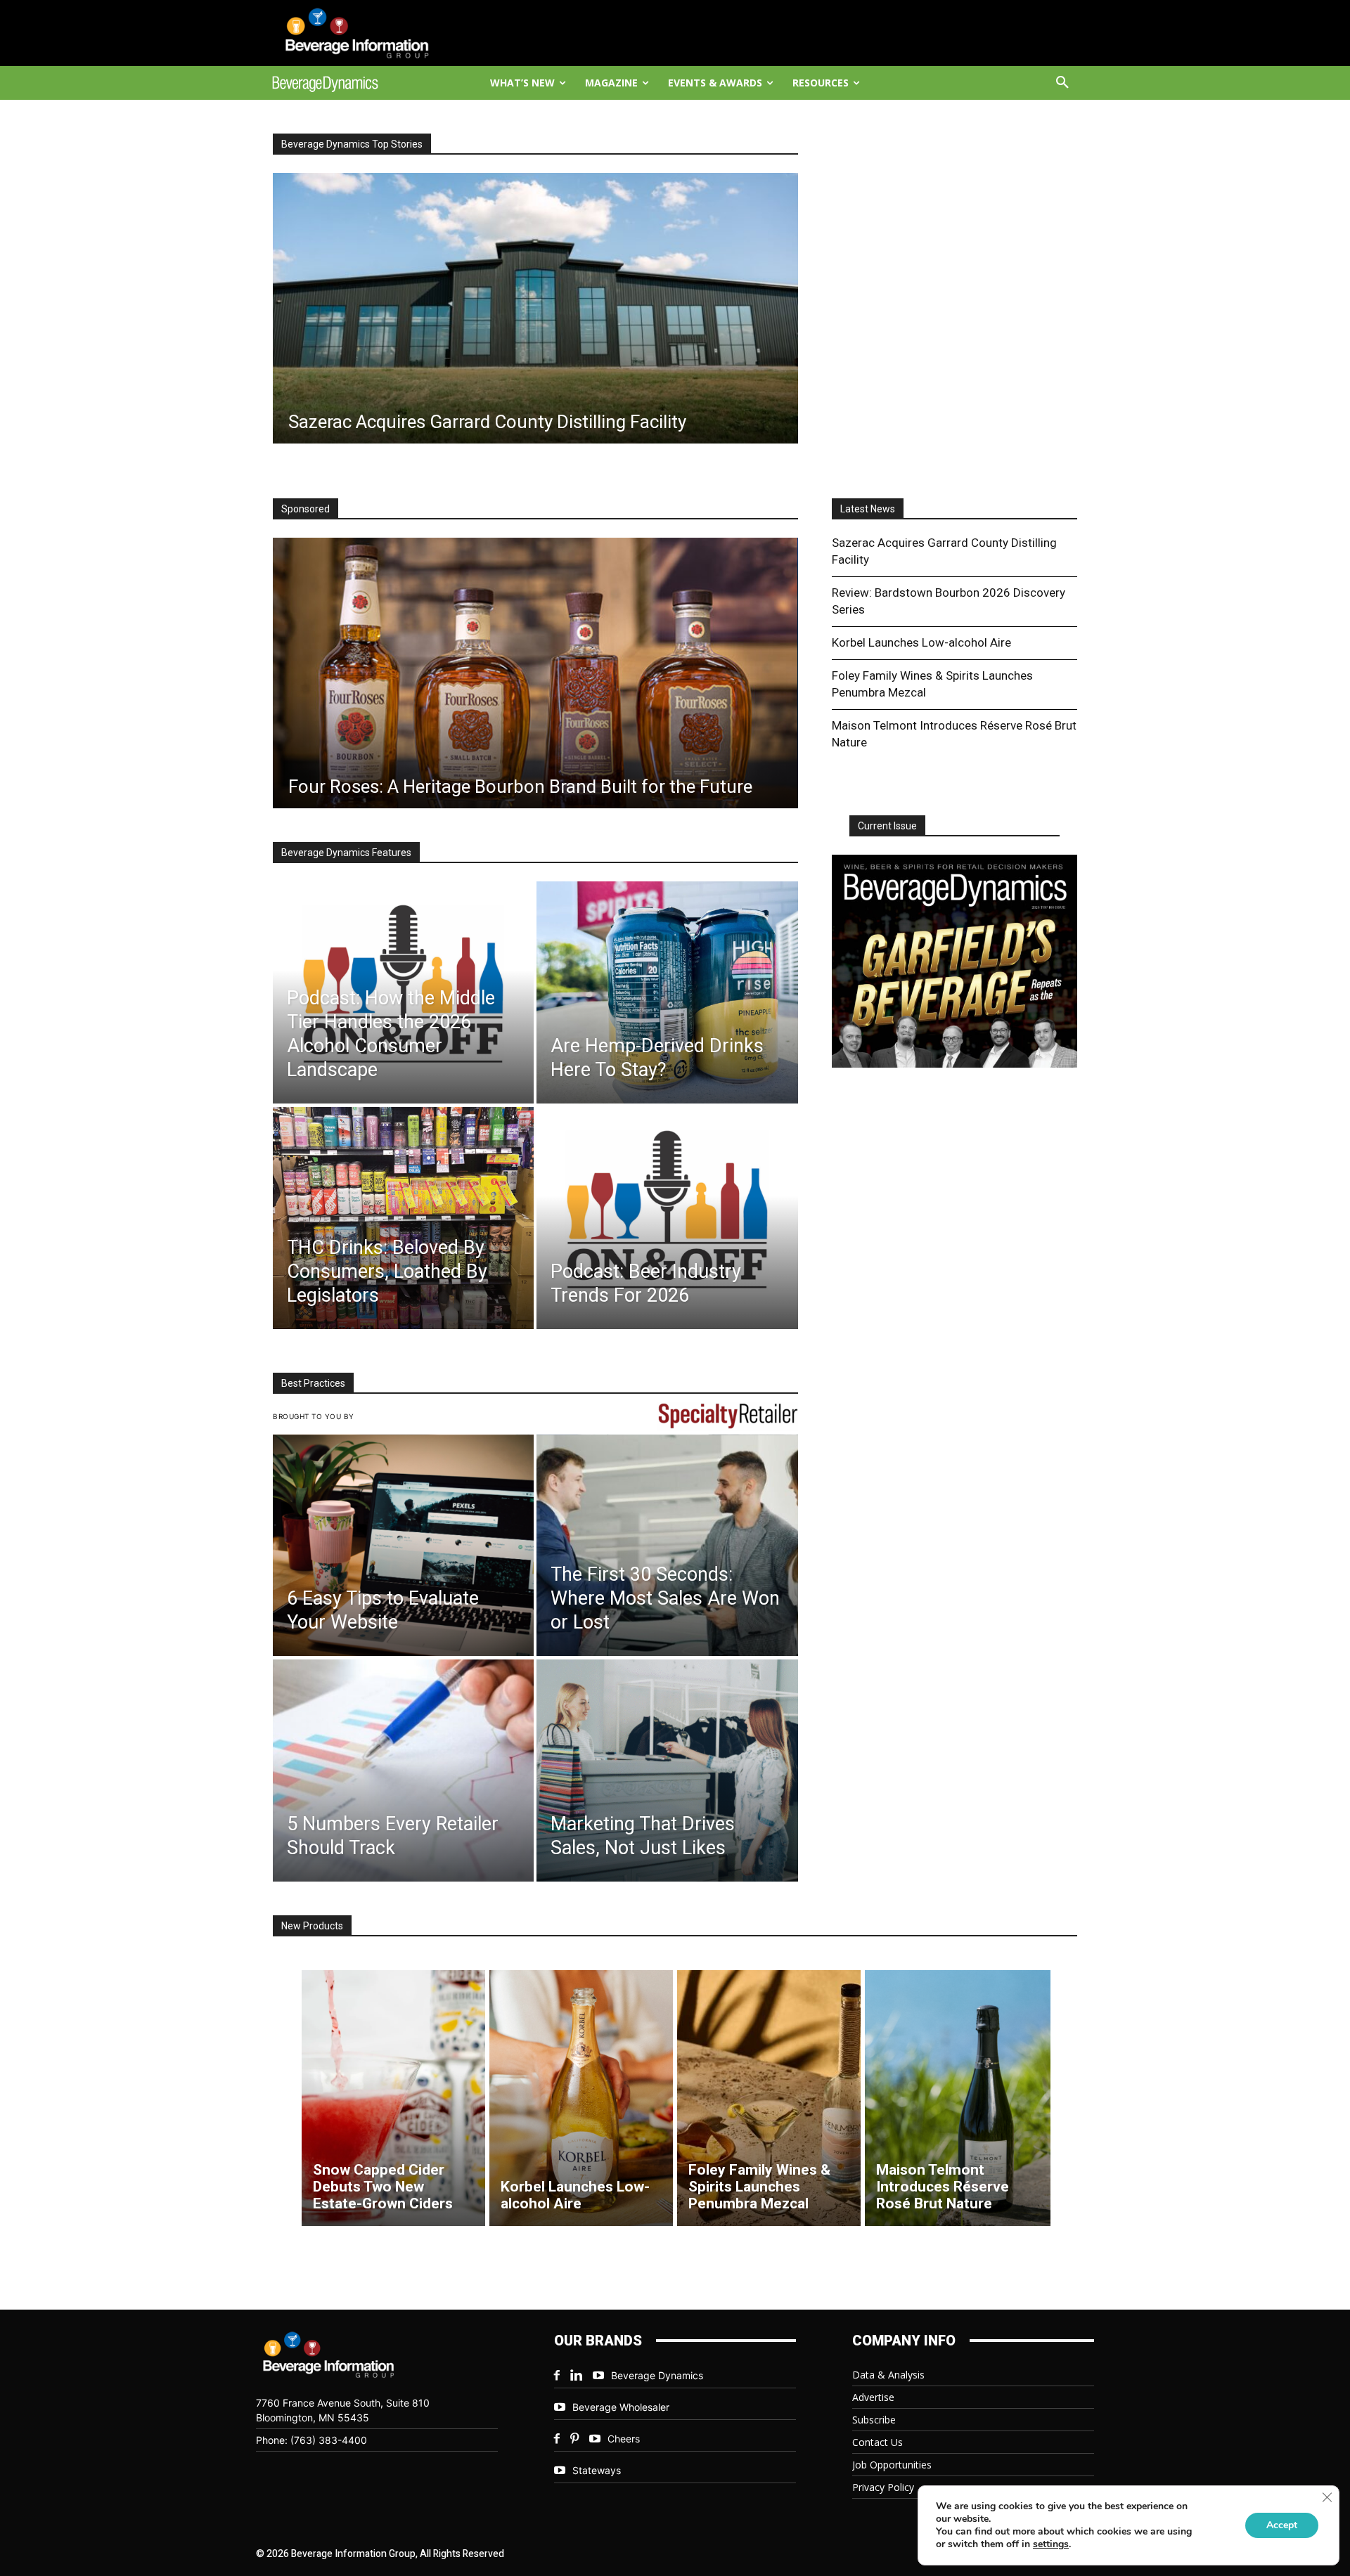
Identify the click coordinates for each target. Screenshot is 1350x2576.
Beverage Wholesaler (621, 2407)
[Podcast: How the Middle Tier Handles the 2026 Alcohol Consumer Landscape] (403, 992)
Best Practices (313, 1383)
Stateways (597, 2470)
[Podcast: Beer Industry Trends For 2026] (667, 1218)
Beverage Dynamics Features (346, 853)
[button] (1062, 83)
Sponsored (306, 509)
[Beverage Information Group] (370, 33)
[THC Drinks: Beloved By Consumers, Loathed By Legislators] (403, 1218)
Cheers (624, 2439)
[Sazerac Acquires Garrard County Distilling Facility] (535, 308)
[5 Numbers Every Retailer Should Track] (403, 1771)
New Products (312, 1926)
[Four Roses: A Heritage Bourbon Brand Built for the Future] (535, 673)
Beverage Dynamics (657, 2375)
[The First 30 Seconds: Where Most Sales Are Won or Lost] (667, 1546)
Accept (1282, 2525)
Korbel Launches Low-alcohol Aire (921, 642)
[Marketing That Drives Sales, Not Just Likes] (667, 1771)
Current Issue (887, 826)
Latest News (868, 509)
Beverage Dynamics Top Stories (352, 144)
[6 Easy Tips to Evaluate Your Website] (403, 1546)
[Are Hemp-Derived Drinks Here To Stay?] (667, 992)
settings (1051, 2544)
